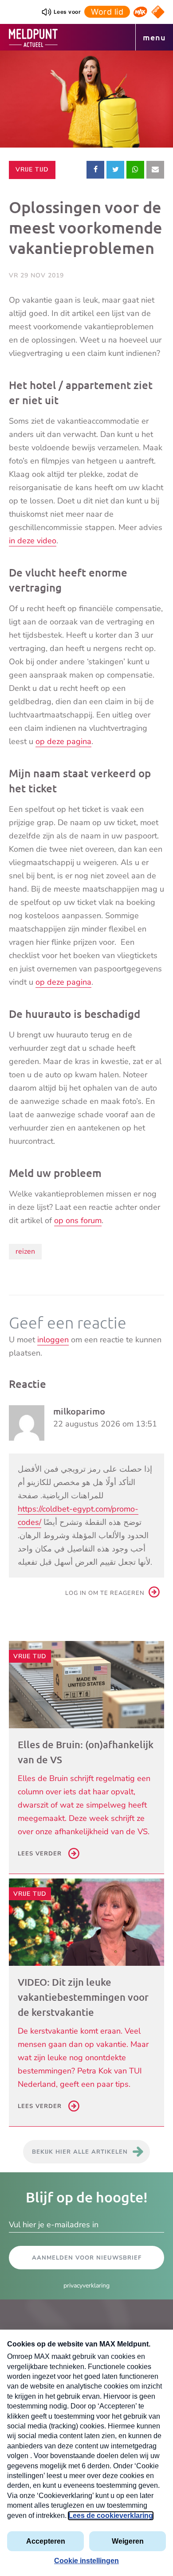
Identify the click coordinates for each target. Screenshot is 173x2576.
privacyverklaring (86, 2286)
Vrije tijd (35, 169)
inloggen (53, 1340)
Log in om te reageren (105, 1593)
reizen (25, 1251)
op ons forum (78, 1220)
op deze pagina (63, 741)
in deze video (33, 541)
